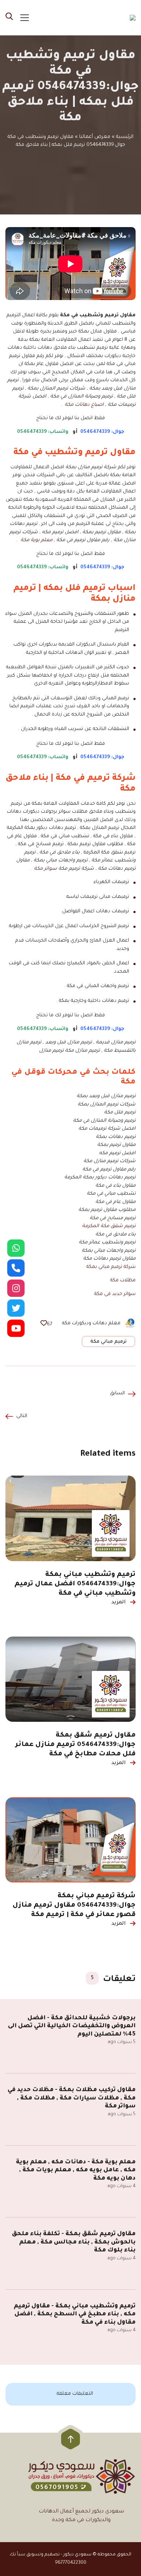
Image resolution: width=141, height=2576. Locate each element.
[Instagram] (16, 1288)
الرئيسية (125, 137)
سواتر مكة (46, 869)
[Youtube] (16, 1328)
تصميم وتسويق (43, 2555)
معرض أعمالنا (95, 137)
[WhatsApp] (16, 1248)
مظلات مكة (122, 1280)
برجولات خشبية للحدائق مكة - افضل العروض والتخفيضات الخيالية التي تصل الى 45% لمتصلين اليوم (72, 2026)
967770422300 (71, 2563)
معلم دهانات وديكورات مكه (91, 1323)
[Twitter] (16, 1308)
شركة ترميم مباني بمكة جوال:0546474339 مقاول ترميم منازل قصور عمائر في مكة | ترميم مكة (74, 1906)
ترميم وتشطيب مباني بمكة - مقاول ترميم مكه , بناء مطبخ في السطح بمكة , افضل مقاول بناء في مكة (75, 2314)
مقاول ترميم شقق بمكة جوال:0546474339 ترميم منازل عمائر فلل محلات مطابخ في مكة (75, 1745)
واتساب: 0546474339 (43, 432)
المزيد (119, 1603)
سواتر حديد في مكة (114, 1294)
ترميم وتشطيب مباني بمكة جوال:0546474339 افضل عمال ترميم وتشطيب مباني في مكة (75, 1584)
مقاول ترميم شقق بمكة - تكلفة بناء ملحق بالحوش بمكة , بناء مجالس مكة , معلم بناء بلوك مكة (74, 2242)
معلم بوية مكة (37, 540)
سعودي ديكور (77, 2555)
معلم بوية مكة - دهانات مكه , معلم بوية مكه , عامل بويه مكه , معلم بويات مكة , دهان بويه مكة (76, 2170)
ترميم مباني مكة (108, 1342)
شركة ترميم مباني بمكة (111, 1267)
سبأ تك (18, 2555)
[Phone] (16, 1268)
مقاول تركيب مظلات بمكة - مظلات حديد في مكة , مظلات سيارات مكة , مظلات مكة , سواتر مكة (72, 2098)
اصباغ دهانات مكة (84, 405)
